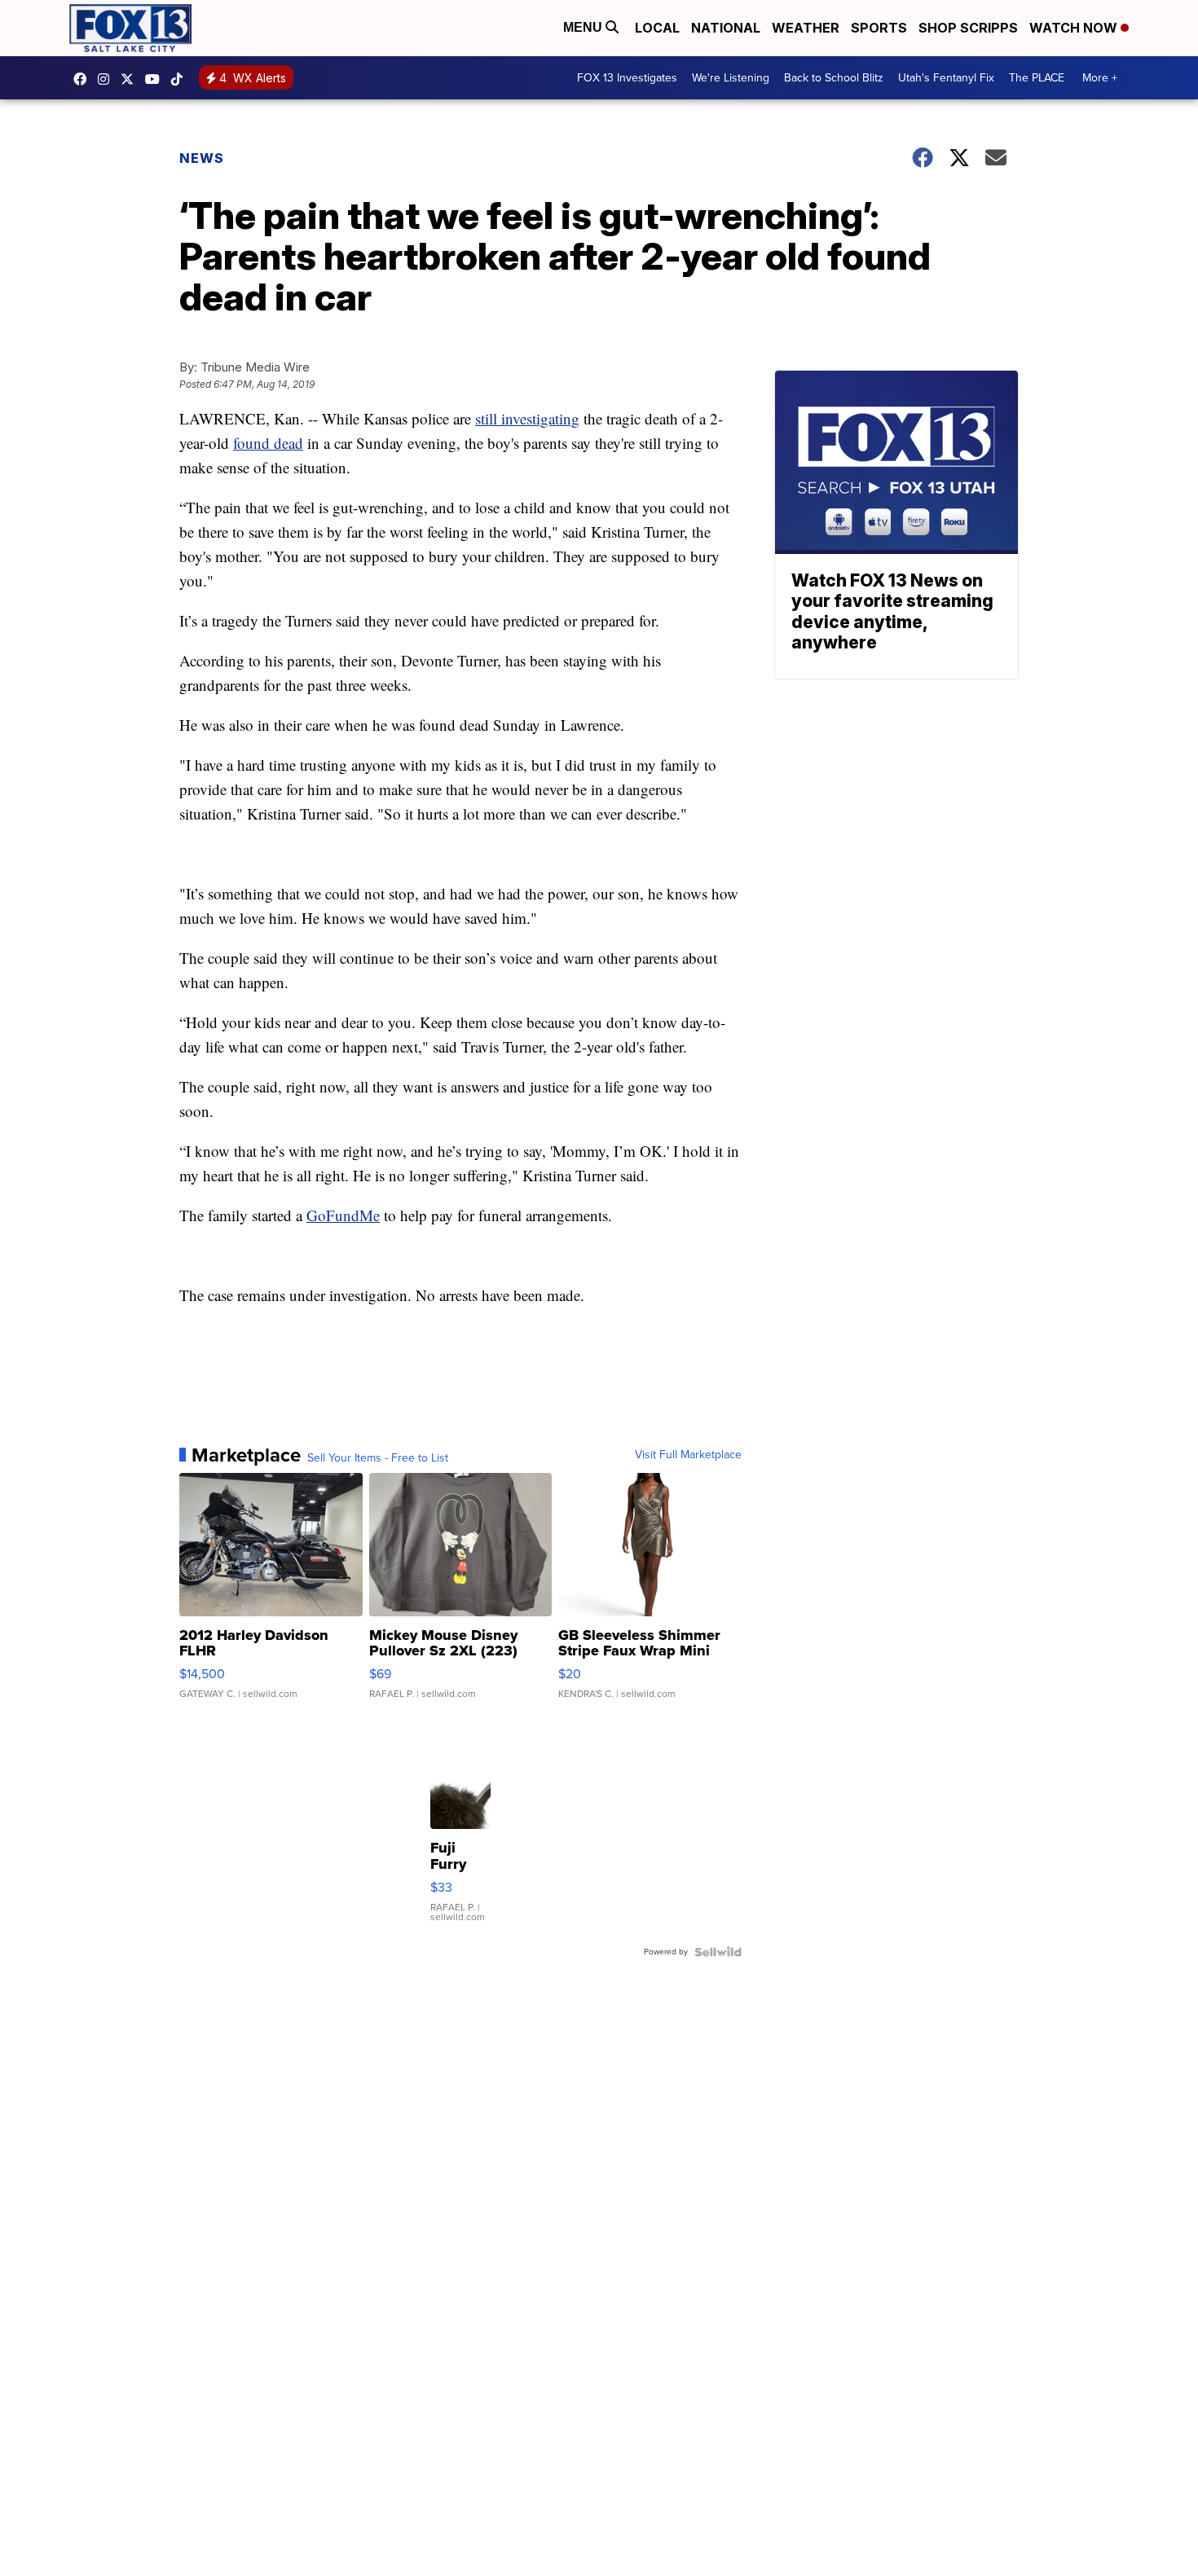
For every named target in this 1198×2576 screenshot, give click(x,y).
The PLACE (1037, 78)
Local (657, 28)
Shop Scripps (968, 28)
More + (1100, 78)
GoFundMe (343, 1215)
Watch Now (1075, 28)
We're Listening (731, 78)
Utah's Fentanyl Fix (946, 78)
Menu (584, 27)
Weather (806, 28)
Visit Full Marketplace (688, 1455)
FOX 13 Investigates (627, 78)
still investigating (527, 418)
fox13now (108, 79)
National (726, 28)
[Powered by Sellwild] (718, 1952)
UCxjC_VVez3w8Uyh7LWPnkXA (156, 79)
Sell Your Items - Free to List (378, 1458)
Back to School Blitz (834, 78)
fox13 (131, 79)
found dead (268, 443)
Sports (879, 28)
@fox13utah (181, 79)
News (202, 158)
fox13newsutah (84, 79)
